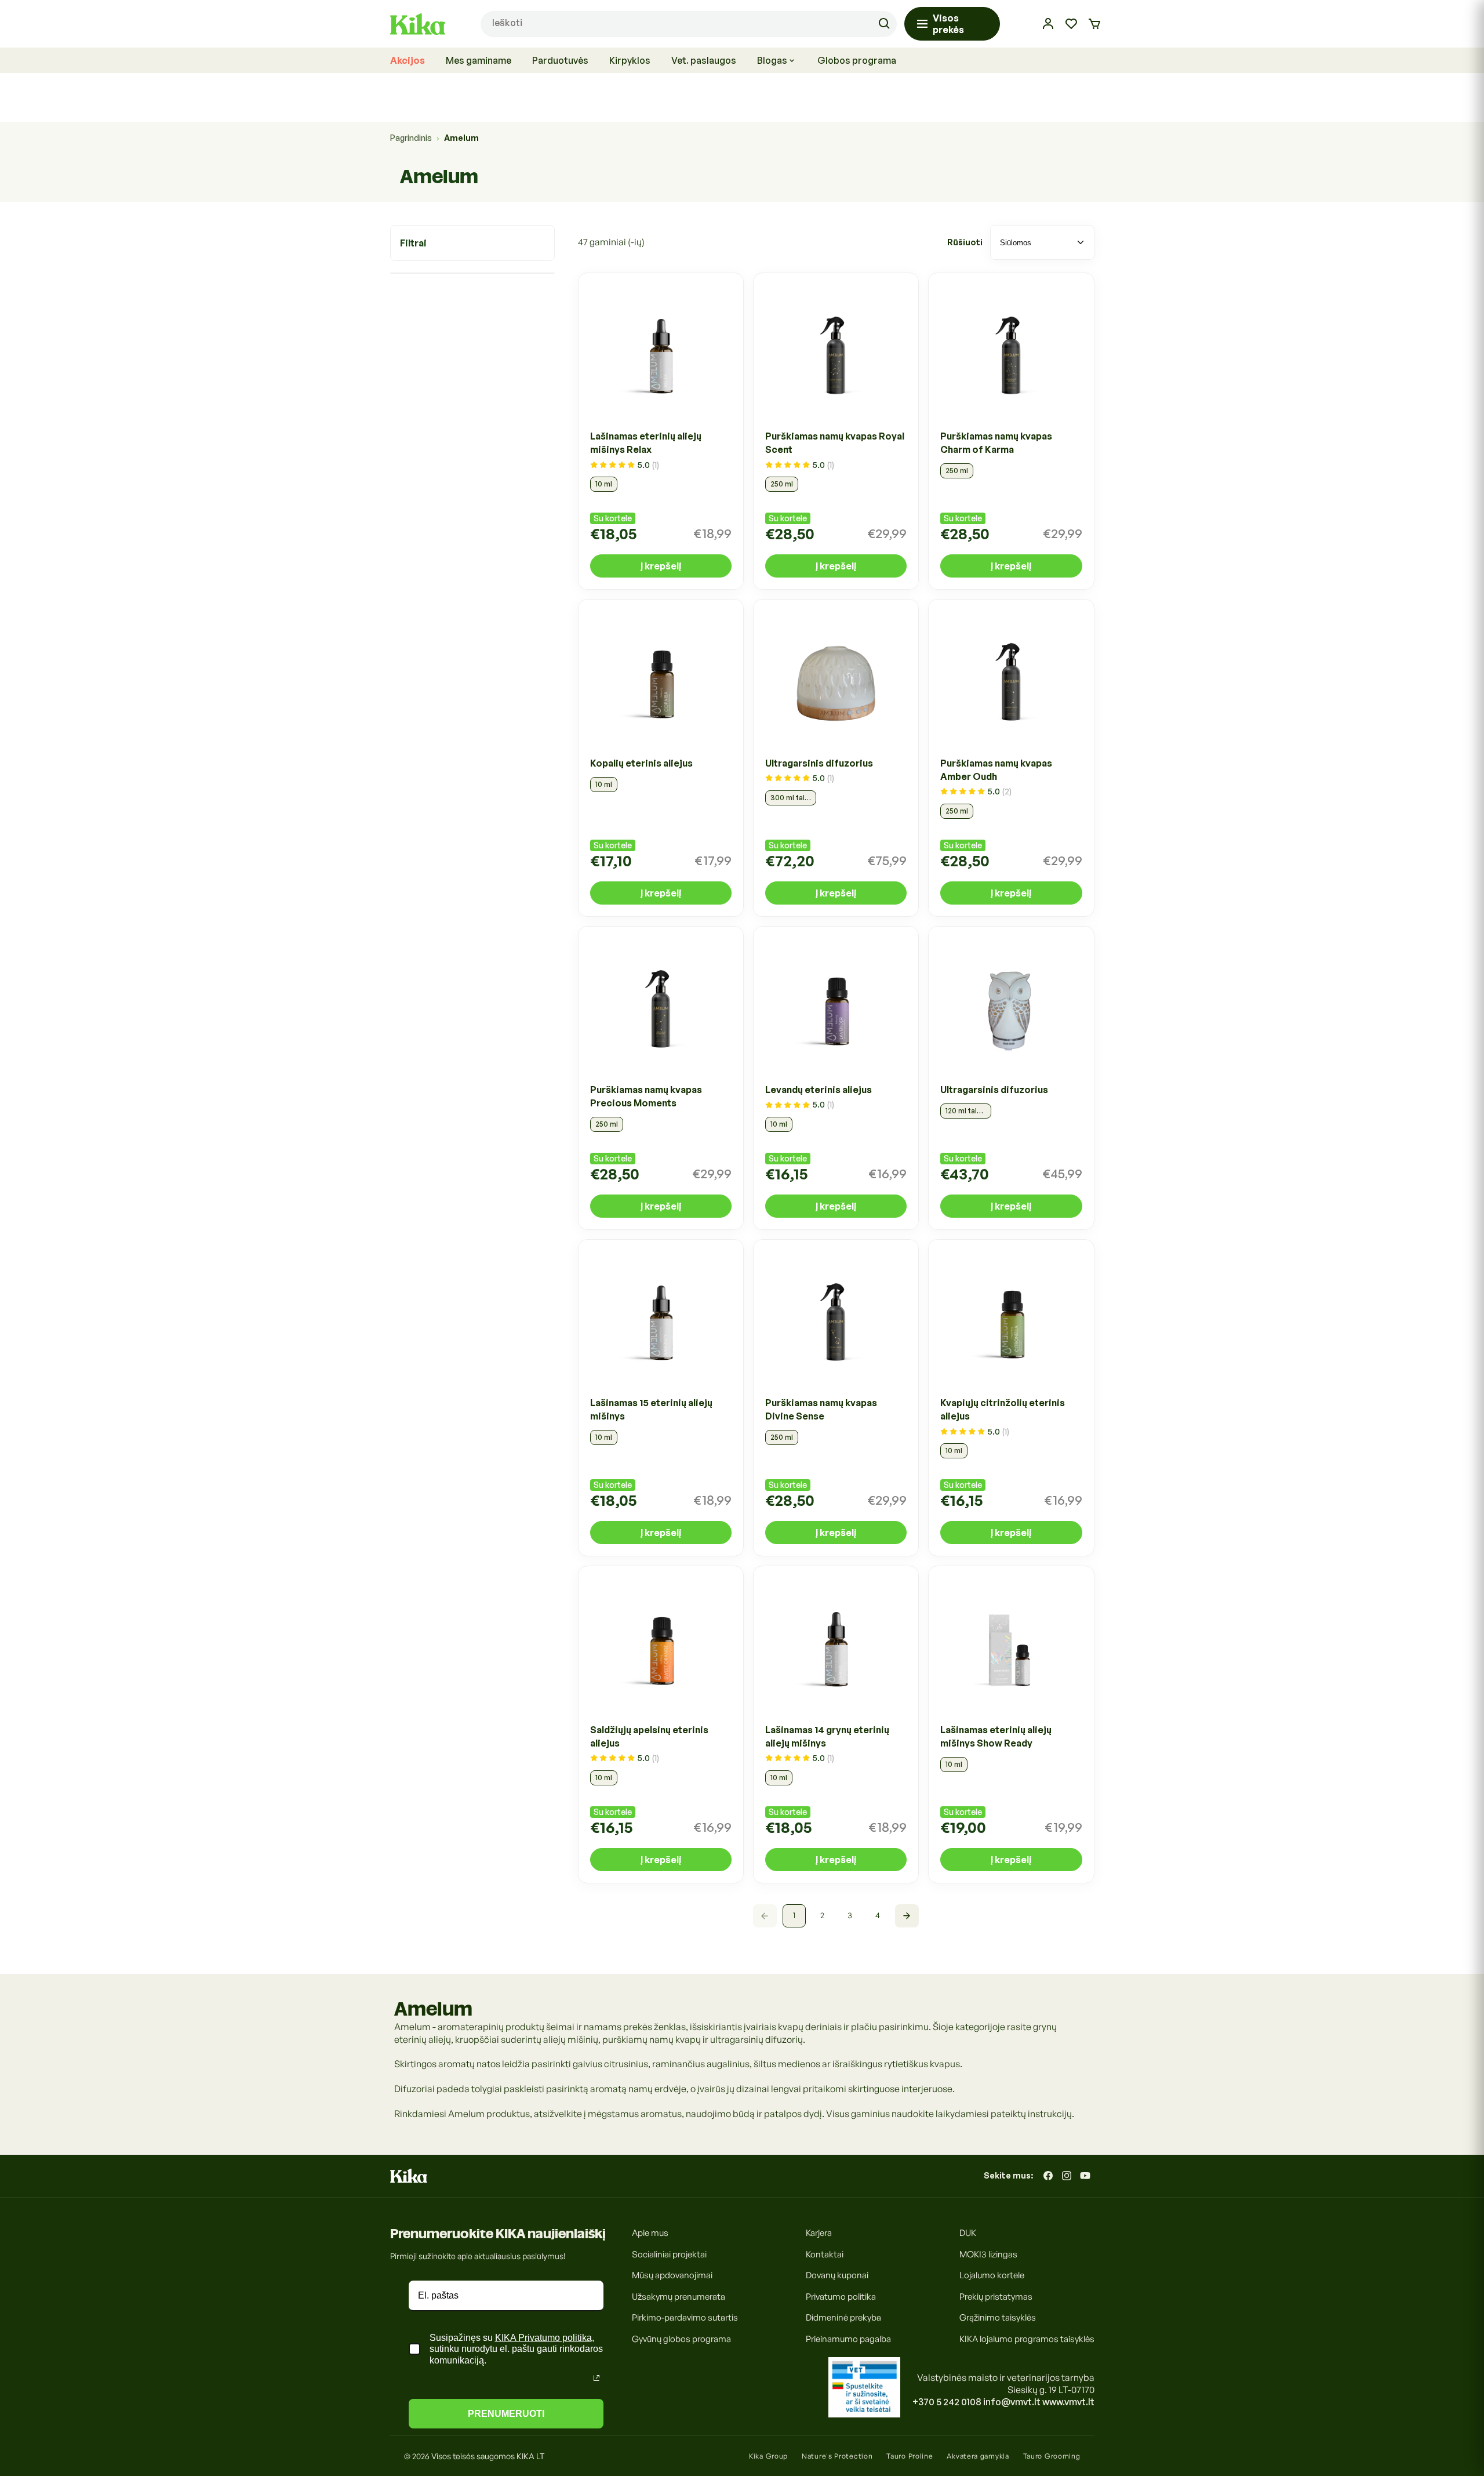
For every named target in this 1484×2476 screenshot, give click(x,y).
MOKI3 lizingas (988, 2254)
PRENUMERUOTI (506, 2414)
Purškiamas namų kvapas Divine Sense (821, 1410)
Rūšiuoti (965, 242)
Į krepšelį (661, 567)
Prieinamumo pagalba (848, 2338)
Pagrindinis (411, 138)
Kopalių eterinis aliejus (641, 763)
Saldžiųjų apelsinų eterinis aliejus (649, 1736)
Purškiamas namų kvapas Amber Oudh (996, 770)
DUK (968, 2233)
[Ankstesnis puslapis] (765, 1916)
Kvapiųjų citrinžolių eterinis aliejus (1003, 1410)
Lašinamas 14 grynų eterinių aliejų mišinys (827, 1736)
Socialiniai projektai (669, 2254)
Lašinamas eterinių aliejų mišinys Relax (646, 443)
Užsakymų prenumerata (679, 2296)
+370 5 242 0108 (947, 2402)
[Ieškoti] (884, 24)
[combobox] (689, 24)
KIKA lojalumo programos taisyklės (1027, 2338)
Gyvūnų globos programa (681, 2338)
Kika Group (768, 2456)
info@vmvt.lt (1012, 2402)
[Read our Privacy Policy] (596, 2378)
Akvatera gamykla (978, 2456)
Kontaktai (825, 2254)
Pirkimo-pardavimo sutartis (685, 2317)
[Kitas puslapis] (907, 1916)
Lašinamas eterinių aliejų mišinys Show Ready (996, 1736)
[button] (1094, 24)
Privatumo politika (841, 2296)
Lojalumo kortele (992, 2275)
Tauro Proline (910, 2456)
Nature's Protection (837, 2456)
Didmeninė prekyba (843, 2317)
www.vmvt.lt (1068, 2402)
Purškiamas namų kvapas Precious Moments (646, 1096)
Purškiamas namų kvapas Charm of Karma (996, 443)
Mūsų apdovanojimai (672, 2275)
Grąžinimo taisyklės (998, 2317)
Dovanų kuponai (837, 2275)
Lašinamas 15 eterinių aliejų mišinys (651, 1410)
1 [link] (794, 1916)
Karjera (819, 2233)
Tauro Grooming (1052, 2456)
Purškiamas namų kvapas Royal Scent (835, 443)
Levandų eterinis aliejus (819, 1090)
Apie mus (650, 2233)
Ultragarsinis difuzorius (819, 763)
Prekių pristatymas (996, 2296)
